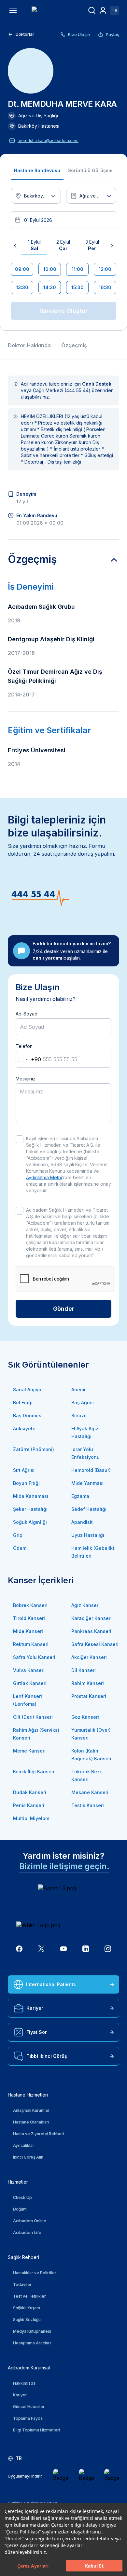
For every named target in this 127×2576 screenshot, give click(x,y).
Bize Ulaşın (79, 34)
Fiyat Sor (37, 2032)
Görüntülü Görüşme (90, 170)
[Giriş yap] (103, 10)
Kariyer (35, 2008)
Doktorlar (25, 34)
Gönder (64, 1309)
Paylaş (113, 34)
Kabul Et (94, 2566)
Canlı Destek (97, 384)
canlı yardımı (47, 958)
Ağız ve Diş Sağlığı (38, 115)
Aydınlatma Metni (44, 1177)
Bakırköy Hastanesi (39, 126)
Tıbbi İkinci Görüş (47, 2056)
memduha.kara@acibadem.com (48, 140)
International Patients (51, 1984)
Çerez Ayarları (33, 2566)
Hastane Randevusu (37, 170)
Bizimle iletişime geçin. (64, 1866)
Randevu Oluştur (63, 311)
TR (114, 10)
